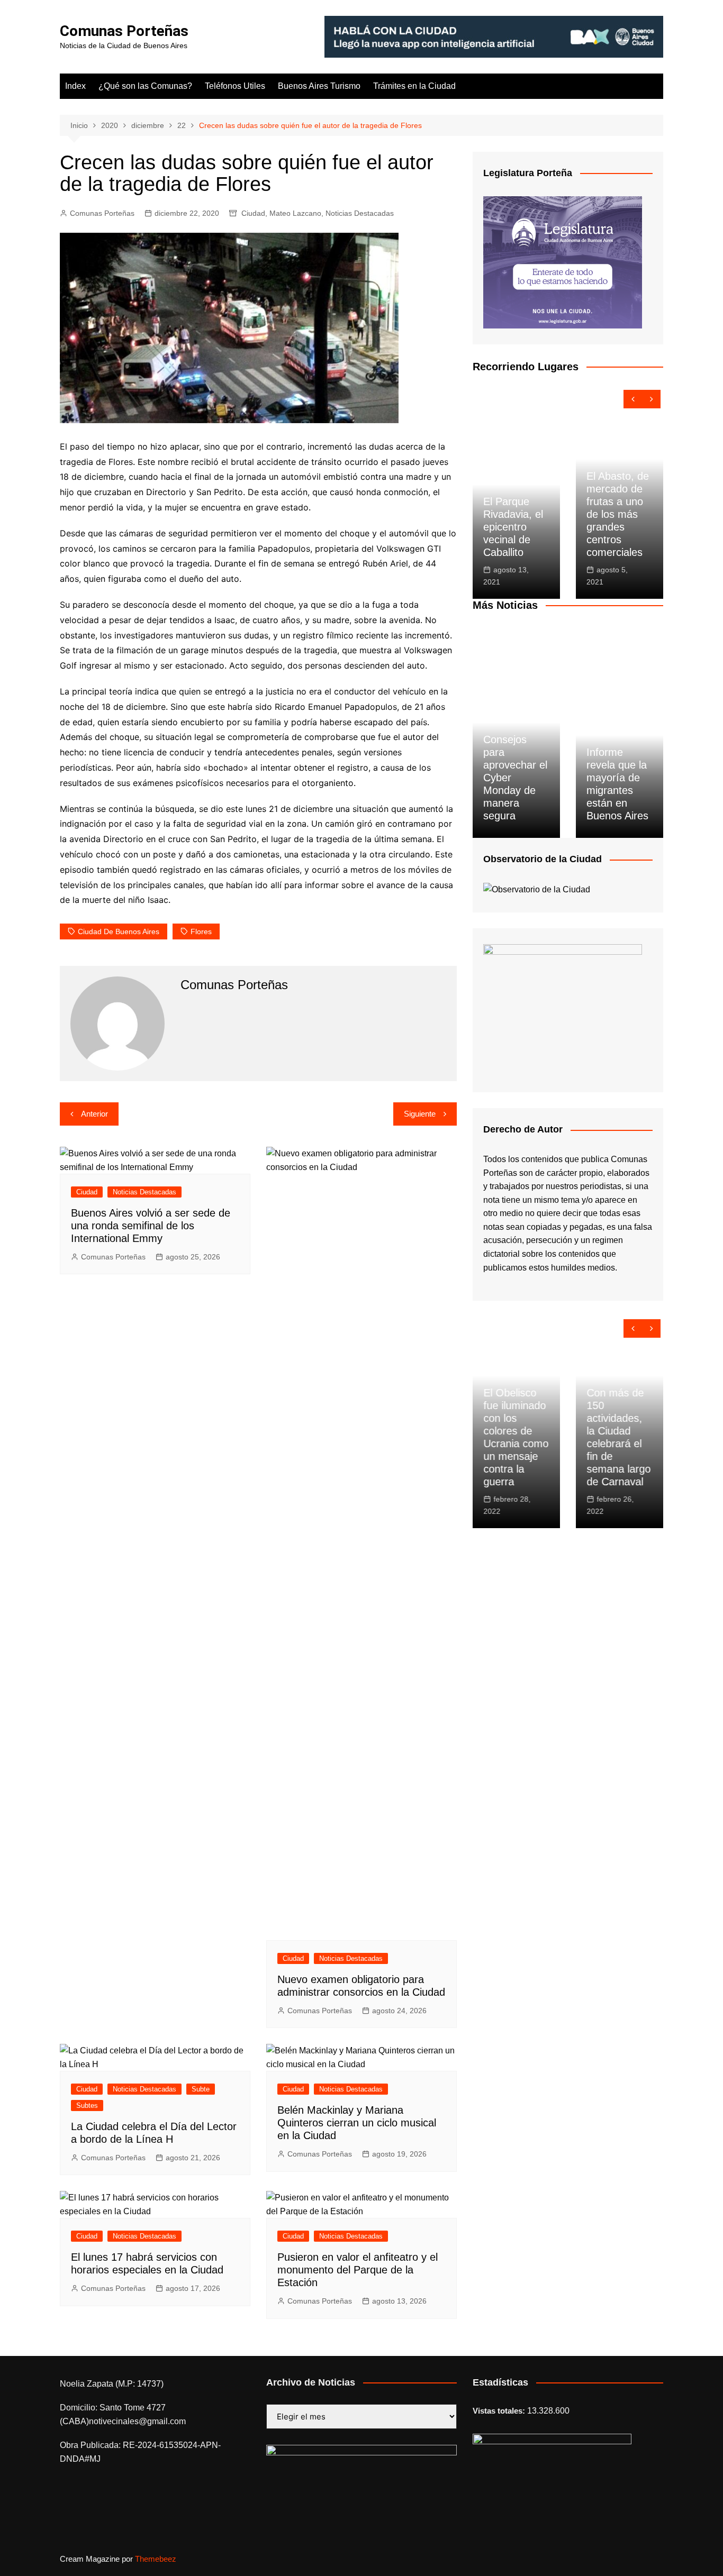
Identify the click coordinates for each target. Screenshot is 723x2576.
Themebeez (156, 2559)
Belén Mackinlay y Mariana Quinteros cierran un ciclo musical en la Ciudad (357, 2123)
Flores (201, 931)
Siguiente (420, 1114)
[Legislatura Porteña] (563, 262)
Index (75, 86)
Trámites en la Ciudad (414, 86)
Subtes (87, 2105)
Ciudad (253, 213)
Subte (201, 2089)
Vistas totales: (500, 2411)
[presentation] (633, 399)
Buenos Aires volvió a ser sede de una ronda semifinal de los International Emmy (151, 1226)
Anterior (94, 1114)
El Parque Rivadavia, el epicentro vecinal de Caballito (513, 527)
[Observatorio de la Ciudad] (537, 889)
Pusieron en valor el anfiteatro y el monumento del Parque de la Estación (358, 2270)
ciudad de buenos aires (119, 931)
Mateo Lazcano (295, 213)
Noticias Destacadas (360, 213)
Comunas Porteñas (124, 31)
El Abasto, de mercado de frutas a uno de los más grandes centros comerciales (618, 514)
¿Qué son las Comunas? (145, 86)
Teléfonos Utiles (235, 86)
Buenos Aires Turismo (319, 86)
